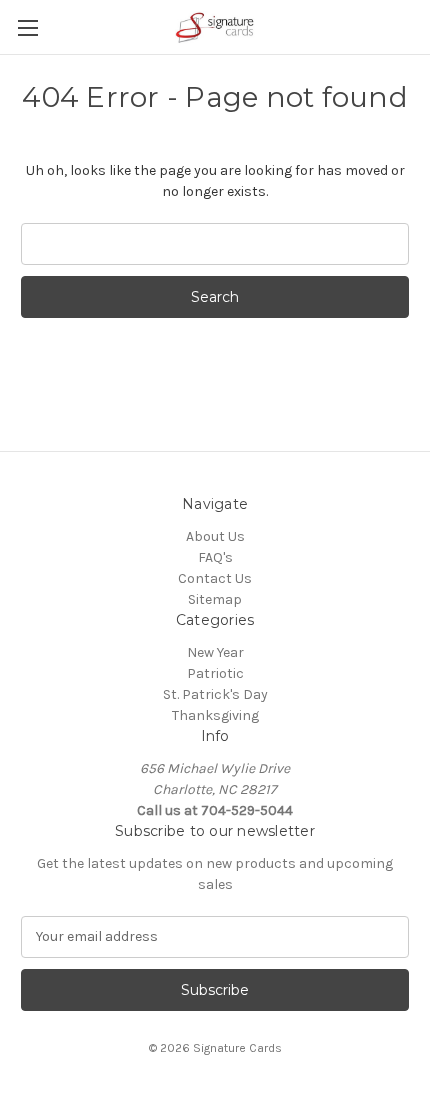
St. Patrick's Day (215, 694)
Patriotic (215, 673)
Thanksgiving (215, 715)
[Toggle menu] (27, 27)
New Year (215, 652)
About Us (215, 536)
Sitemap (215, 599)
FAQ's (215, 557)
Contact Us (215, 578)
